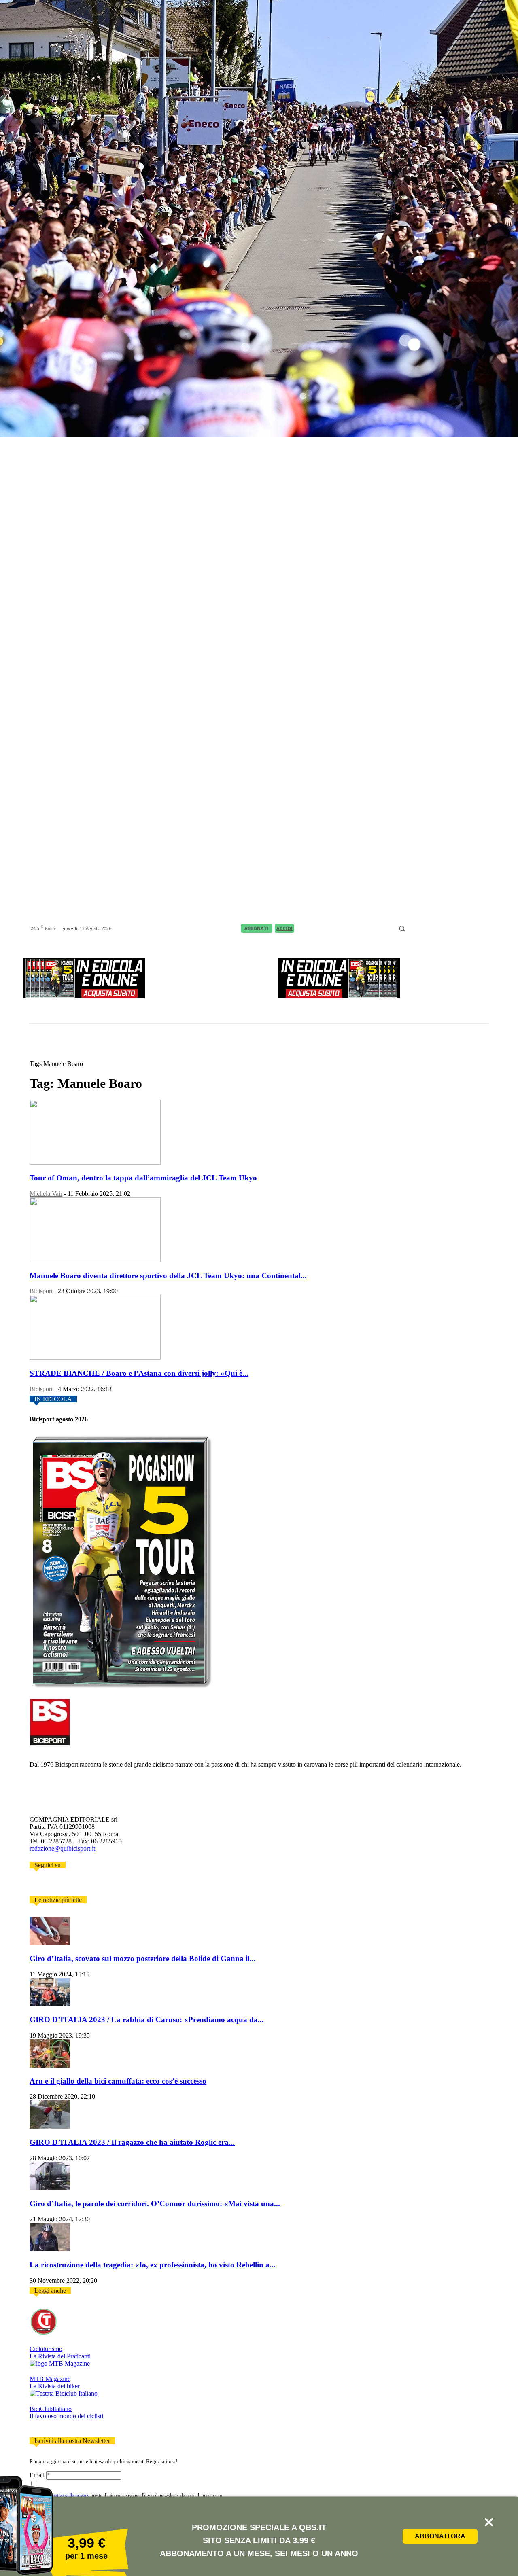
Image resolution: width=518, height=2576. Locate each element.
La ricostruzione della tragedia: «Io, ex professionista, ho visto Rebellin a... (153, 2265)
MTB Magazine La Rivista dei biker (55, 2382)
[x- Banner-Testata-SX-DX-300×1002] (339, 996)
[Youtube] (483, 929)
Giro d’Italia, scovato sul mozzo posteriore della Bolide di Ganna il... (143, 1958)
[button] (402, 929)
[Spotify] (453, 929)
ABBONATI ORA (440, 2536)
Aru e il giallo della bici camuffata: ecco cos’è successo (118, 2081)
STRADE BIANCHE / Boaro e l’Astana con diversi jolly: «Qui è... (139, 1373)
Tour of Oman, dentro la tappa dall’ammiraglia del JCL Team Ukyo (143, 1178)
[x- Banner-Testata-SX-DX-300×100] (84, 996)
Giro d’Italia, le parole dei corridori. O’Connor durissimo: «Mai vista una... (155, 2204)
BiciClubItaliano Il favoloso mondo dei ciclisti (66, 2412)
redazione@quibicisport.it (62, 1848)
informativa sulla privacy (66, 2495)
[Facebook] (412, 929)
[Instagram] (422, 929)
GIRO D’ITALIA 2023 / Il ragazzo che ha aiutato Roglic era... (132, 2142)
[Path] (443, 929)
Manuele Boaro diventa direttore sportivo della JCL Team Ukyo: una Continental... (168, 1276)
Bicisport (41, 1291)
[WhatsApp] (473, 929)
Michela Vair (46, 1194)
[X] (463, 929)
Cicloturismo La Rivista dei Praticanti (60, 2353)
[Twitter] (44, 1885)
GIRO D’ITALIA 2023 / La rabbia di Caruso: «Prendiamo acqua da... (147, 2020)
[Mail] (433, 929)
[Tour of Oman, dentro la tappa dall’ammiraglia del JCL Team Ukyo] (95, 1162)
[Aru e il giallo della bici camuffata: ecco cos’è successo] (50, 2065)
